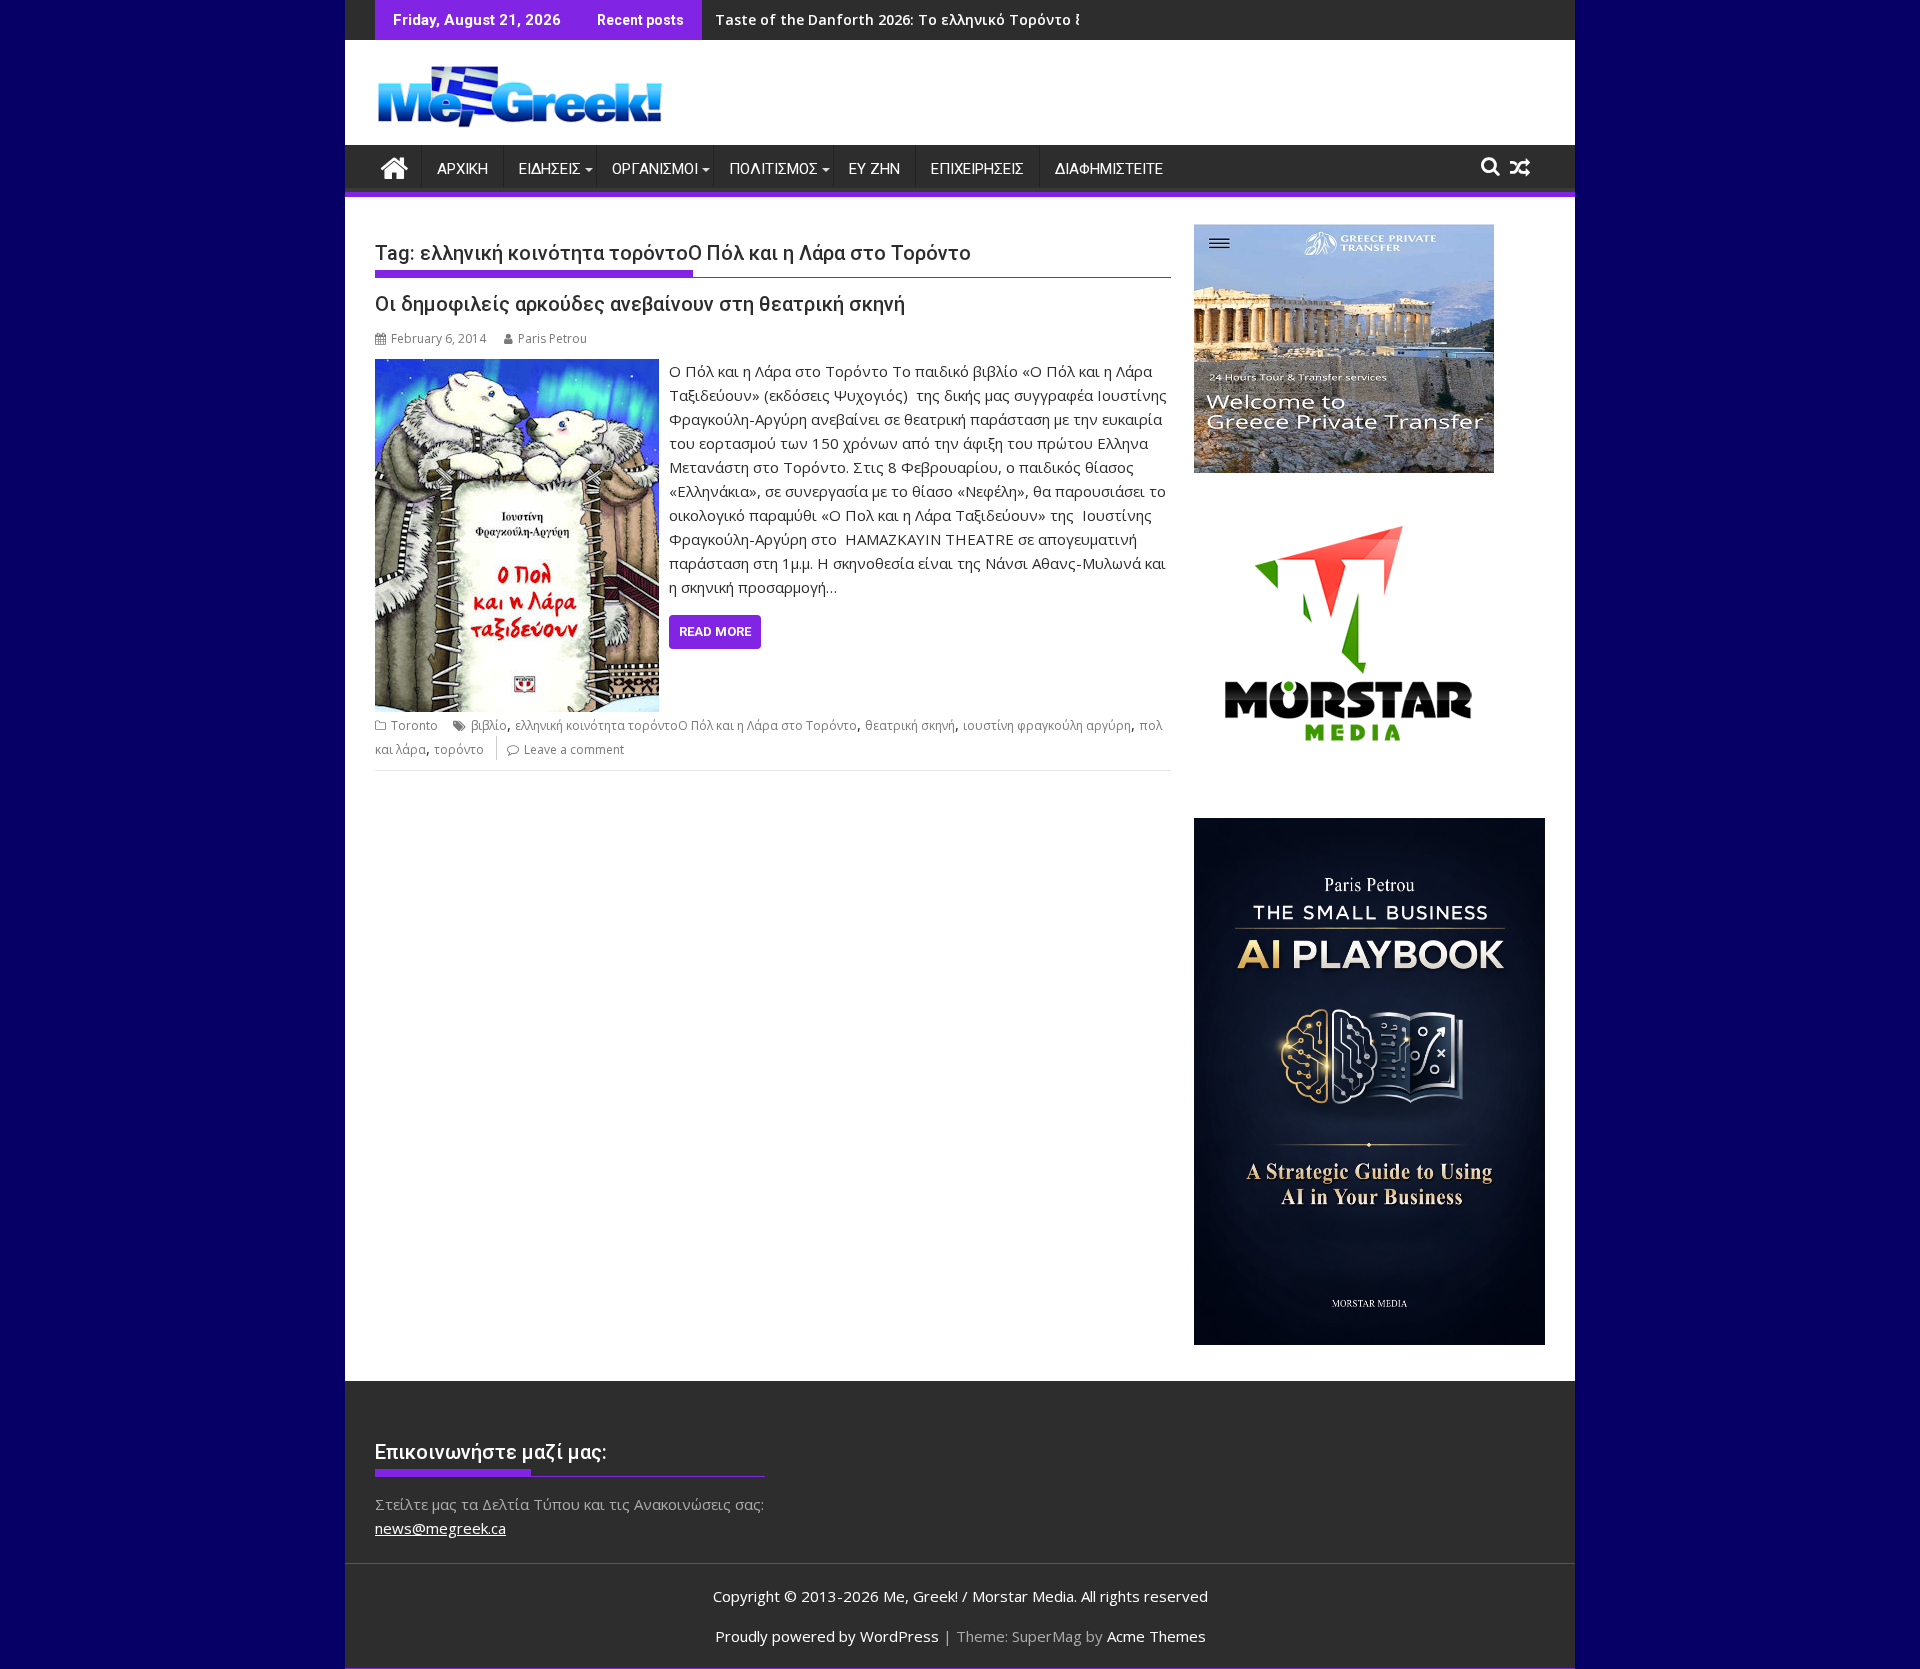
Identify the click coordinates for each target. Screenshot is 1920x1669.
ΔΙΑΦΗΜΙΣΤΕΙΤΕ (1109, 169)
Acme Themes (1156, 1636)
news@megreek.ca (440, 1528)
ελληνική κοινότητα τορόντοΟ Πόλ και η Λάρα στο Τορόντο (686, 725)
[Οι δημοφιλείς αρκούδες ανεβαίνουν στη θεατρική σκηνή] (517, 371)
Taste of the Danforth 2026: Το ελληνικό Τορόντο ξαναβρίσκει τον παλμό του (996, 19)
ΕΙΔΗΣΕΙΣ (550, 169)
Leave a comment (574, 749)
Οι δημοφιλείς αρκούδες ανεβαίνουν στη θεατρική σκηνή (640, 304)
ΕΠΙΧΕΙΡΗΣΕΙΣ (977, 169)
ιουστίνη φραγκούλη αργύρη (1047, 725)
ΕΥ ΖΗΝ (874, 169)
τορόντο (459, 749)
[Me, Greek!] (394, 165)
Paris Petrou (552, 338)
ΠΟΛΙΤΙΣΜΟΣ (773, 169)
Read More (715, 631)
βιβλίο (489, 725)
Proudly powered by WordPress (827, 1636)
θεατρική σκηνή (910, 725)
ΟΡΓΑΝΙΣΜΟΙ (655, 169)
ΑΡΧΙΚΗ (462, 169)
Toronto (414, 725)
